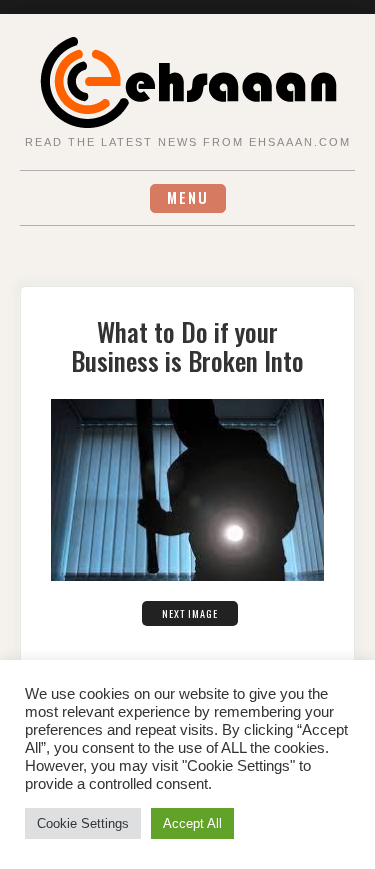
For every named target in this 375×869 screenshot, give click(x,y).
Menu (188, 197)
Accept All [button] (192, 823)
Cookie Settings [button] (83, 823)
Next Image (190, 613)
